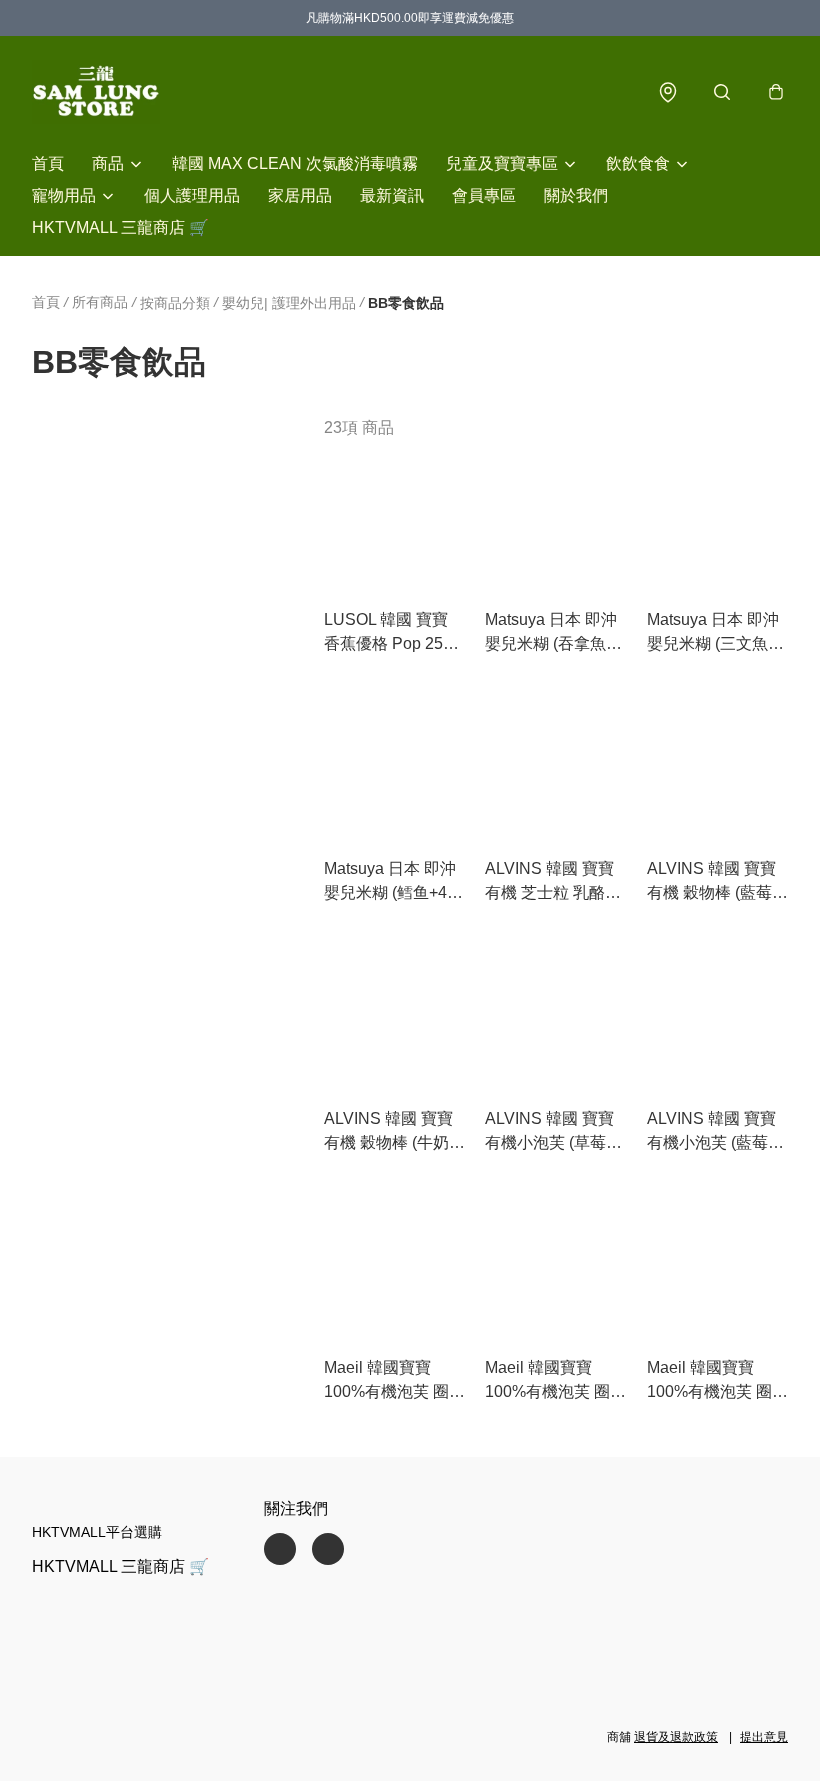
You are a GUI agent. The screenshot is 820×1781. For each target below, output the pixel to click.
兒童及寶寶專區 (502, 163)
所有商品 (100, 302)
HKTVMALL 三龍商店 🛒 (120, 227)
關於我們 (576, 195)
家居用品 (300, 195)
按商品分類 (175, 303)
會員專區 (484, 195)
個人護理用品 (192, 195)
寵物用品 (64, 195)
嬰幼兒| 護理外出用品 (289, 303)
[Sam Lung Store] (96, 92)
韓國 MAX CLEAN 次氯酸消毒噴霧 (295, 163)
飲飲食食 (638, 163)
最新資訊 (392, 195)
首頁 (48, 163)
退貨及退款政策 (676, 1737)
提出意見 (764, 1737)
